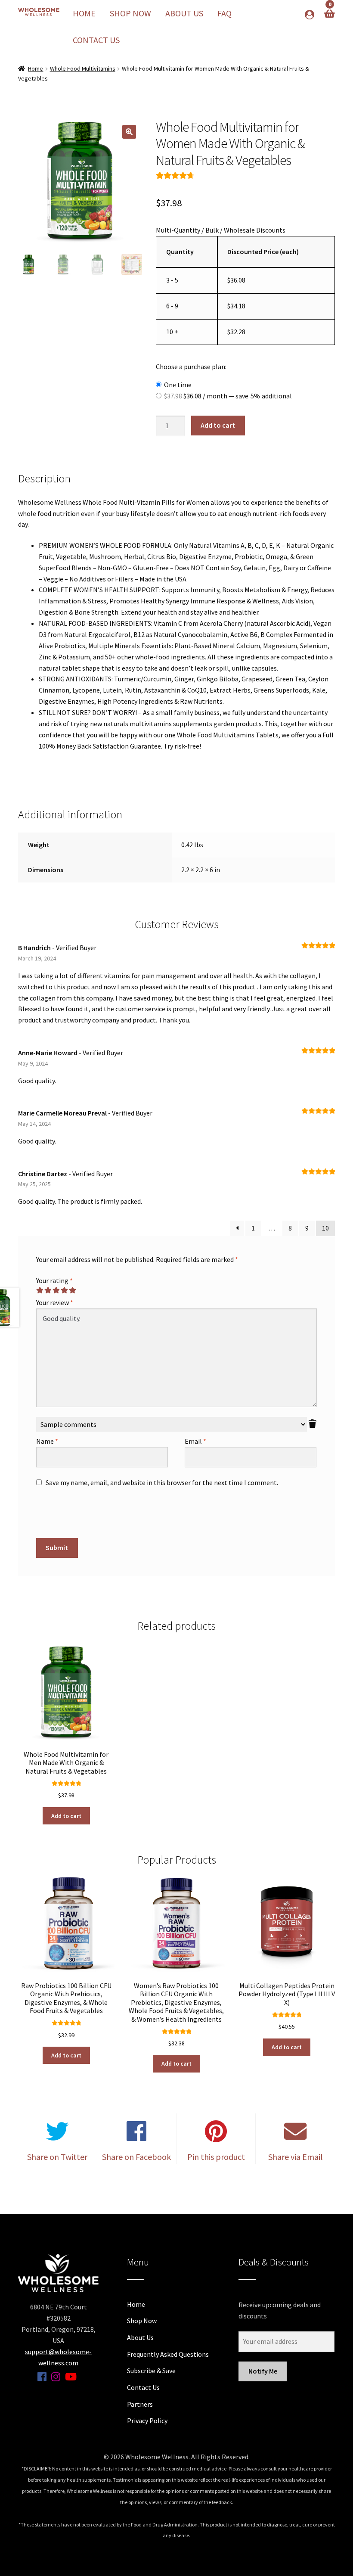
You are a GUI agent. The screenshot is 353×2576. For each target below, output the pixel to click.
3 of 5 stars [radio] (56, 1290)
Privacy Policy (147, 2421)
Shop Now (130, 13)
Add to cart (218, 425)
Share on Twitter (57, 2157)
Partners (140, 2404)
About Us (184, 13)
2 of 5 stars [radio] (48, 1290)
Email (195, 1441)
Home (84, 13)
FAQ (224, 13)
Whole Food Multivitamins (83, 68)
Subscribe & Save (151, 2371)
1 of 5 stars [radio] (40, 1290)
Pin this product (216, 2157)
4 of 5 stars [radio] (64, 1290)
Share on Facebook (136, 2157)
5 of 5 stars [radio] (72, 1290)
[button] (129, 132)
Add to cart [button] (66, 1816)
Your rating (54, 1280)
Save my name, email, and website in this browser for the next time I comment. (162, 1482)
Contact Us (96, 40)
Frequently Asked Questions (168, 2354)
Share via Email (296, 2157)
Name (47, 1441)
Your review (55, 1302)
